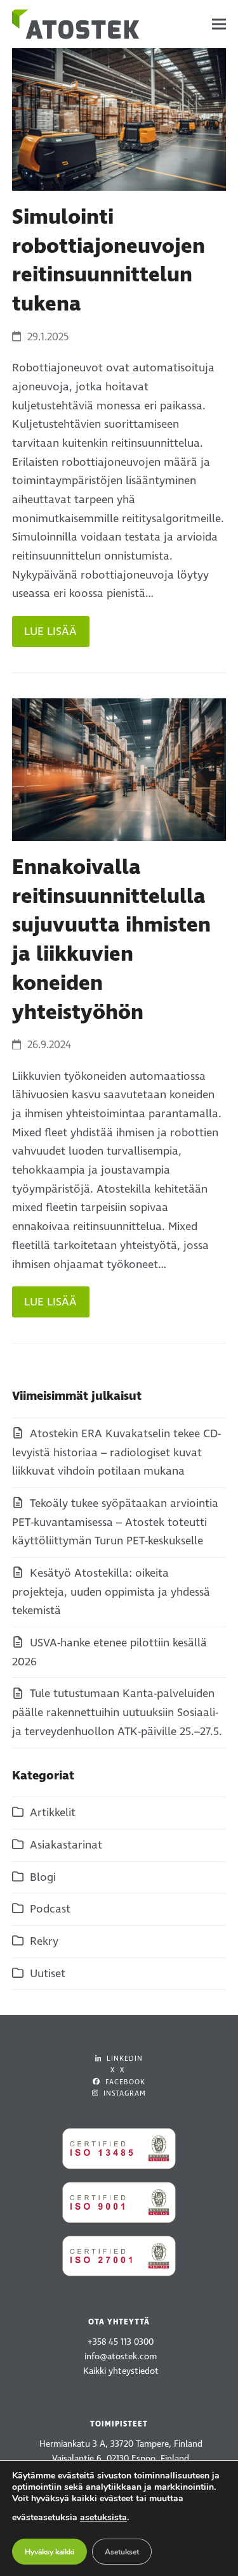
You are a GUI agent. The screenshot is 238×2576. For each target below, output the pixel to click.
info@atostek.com (121, 2356)
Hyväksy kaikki (50, 2552)
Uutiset (48, 1974)
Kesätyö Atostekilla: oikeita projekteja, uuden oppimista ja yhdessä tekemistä (111, 1592)
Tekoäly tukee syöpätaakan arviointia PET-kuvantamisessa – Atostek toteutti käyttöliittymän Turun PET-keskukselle (115, 1522)
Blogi (43, 1877)
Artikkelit (53, 1813)
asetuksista (103, 2517)
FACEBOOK (124, 2082)
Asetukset (122, 2552)
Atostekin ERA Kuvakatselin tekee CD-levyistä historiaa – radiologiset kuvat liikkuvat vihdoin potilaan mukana (116, 1452)
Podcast (50, 1909)
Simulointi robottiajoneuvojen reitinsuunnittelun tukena (109, 261)
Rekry (44, 1941)
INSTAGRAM (123, 2093)
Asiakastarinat (66, 1845)
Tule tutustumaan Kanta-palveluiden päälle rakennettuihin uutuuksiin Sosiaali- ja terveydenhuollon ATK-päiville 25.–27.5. (117, 1712)
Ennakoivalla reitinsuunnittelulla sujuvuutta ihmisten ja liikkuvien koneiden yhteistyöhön (111, 940)
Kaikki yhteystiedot (121, 2371)
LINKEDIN (123, 2059)
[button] (219, 24)
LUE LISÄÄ (50, 631)
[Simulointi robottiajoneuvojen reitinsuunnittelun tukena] (119, 119)
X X (117, 2070)
